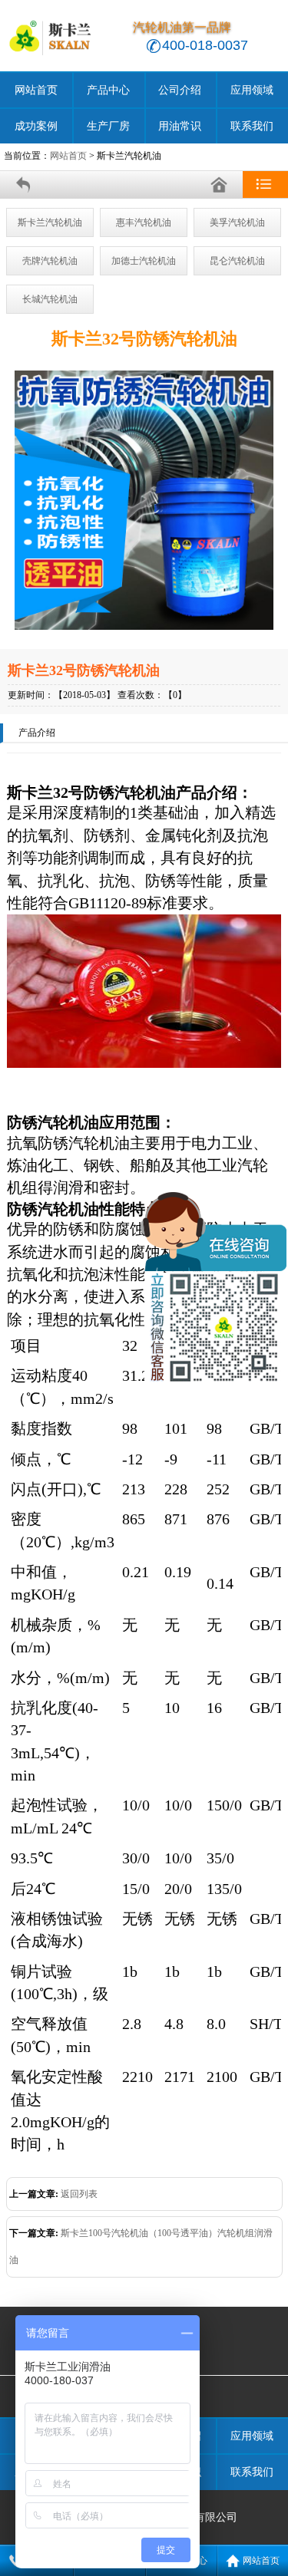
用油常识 (180, 126)
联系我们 (252, 126)
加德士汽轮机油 (144, 261)
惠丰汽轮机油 (144, 222)
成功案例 (36, 126)
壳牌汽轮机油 (50, 261)
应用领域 (252, 90)
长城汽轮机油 (50, 299)
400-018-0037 (205, 45)
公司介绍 (180, 90)
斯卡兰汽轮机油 (50, 222)
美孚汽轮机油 (237, 222)
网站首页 (36, 90)
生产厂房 (108, 126)
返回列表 (79, 2194)
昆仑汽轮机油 (237, 261)
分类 (265, 184)
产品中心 (108, 90)
